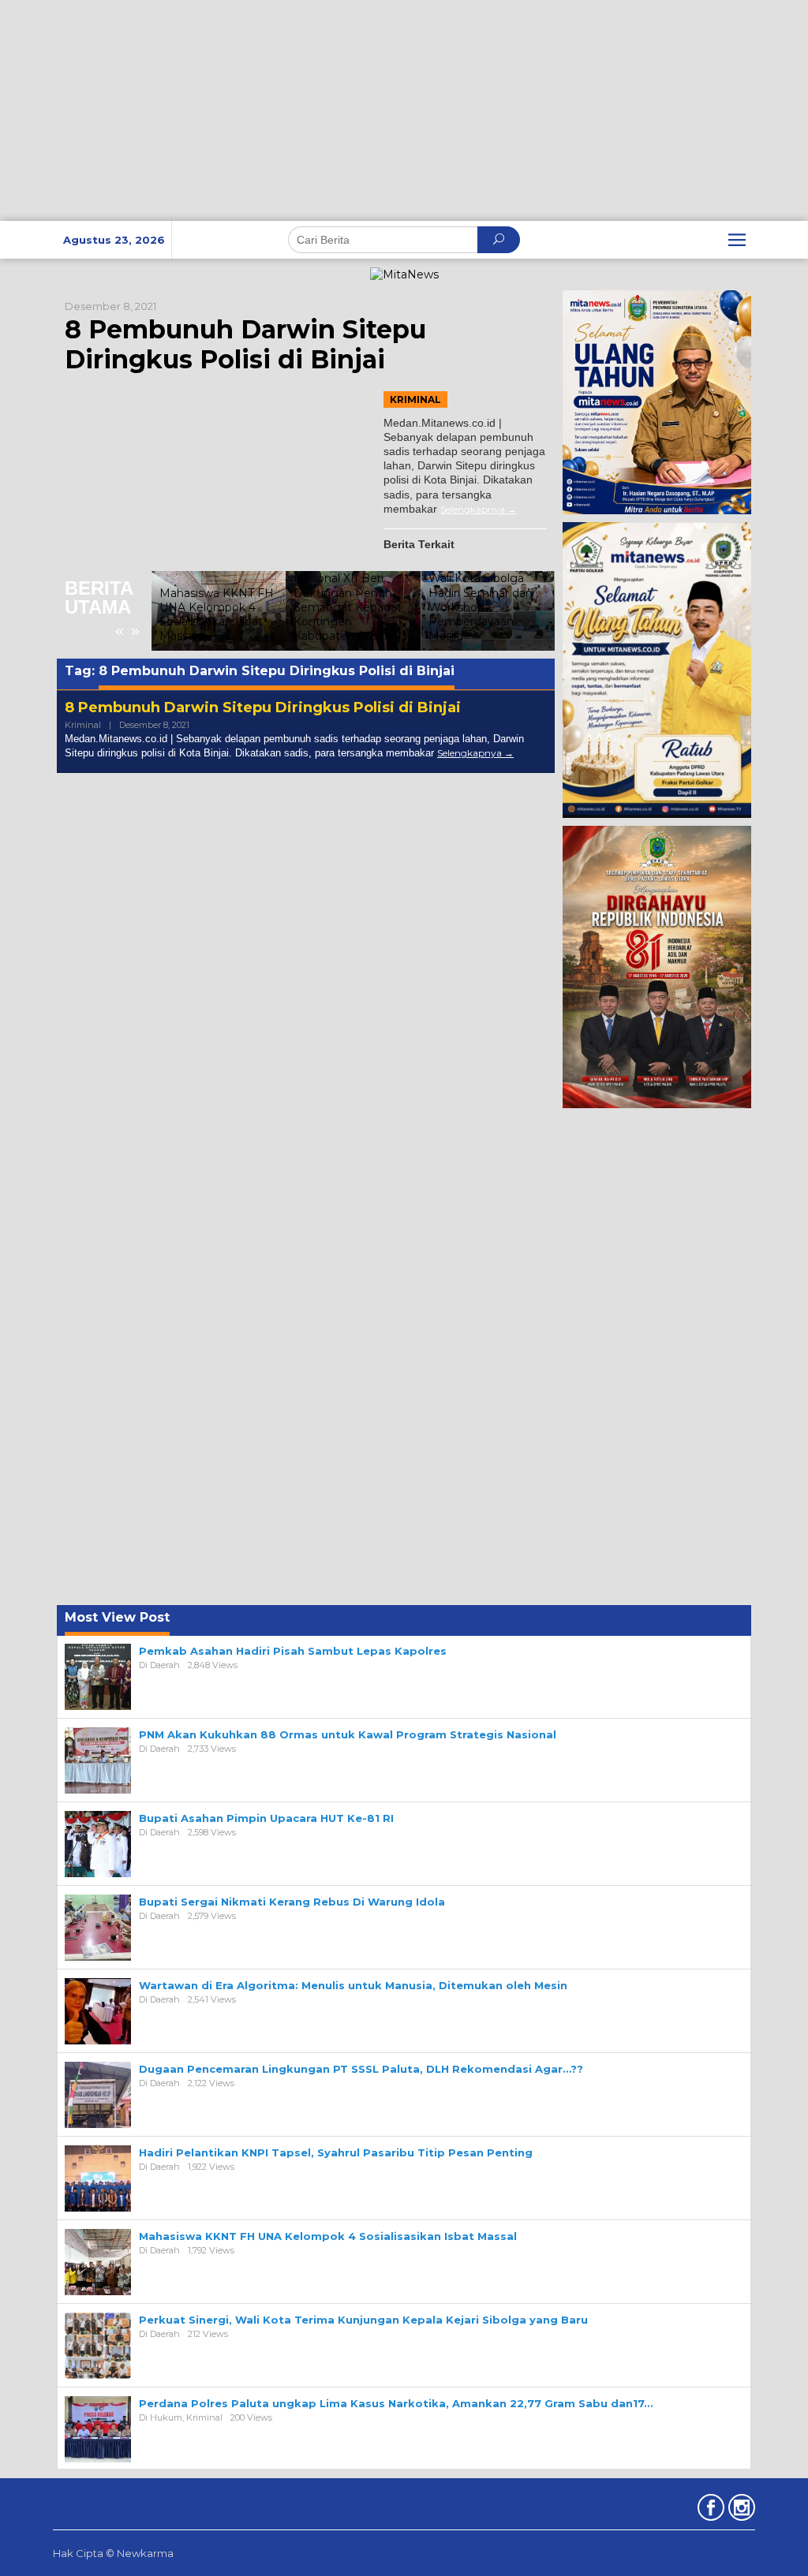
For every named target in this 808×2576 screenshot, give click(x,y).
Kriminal (415, 399)
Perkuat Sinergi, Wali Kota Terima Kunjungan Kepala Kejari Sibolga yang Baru (363, 2320)
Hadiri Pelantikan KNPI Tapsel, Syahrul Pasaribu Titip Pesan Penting (336, 2152)
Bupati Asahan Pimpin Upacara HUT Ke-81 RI (266, 1818)
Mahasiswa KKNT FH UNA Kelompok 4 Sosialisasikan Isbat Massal (217, 615)
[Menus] (737, 240)
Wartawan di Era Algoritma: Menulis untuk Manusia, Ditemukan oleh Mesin (353, 1985)
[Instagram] (740, 2511)
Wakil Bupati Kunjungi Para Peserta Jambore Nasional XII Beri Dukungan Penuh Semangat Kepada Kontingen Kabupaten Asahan (346, 586)
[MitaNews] (404, 274)
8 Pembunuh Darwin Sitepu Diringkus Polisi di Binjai (245, 344)
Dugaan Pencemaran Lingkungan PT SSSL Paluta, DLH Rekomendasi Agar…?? (361, 2069)
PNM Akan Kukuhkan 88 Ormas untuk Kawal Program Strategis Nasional (348, 1734)
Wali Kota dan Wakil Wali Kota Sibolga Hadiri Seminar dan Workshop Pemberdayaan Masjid (483, 600)
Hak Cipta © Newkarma (113, 2553)
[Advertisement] (404, 110)
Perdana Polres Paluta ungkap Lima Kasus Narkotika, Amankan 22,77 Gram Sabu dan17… (396, 2403)
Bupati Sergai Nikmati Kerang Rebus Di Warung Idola (292, 1902)
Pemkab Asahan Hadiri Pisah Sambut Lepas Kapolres (293, 1651)
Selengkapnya (473, 509)
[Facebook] (709, 2511)
